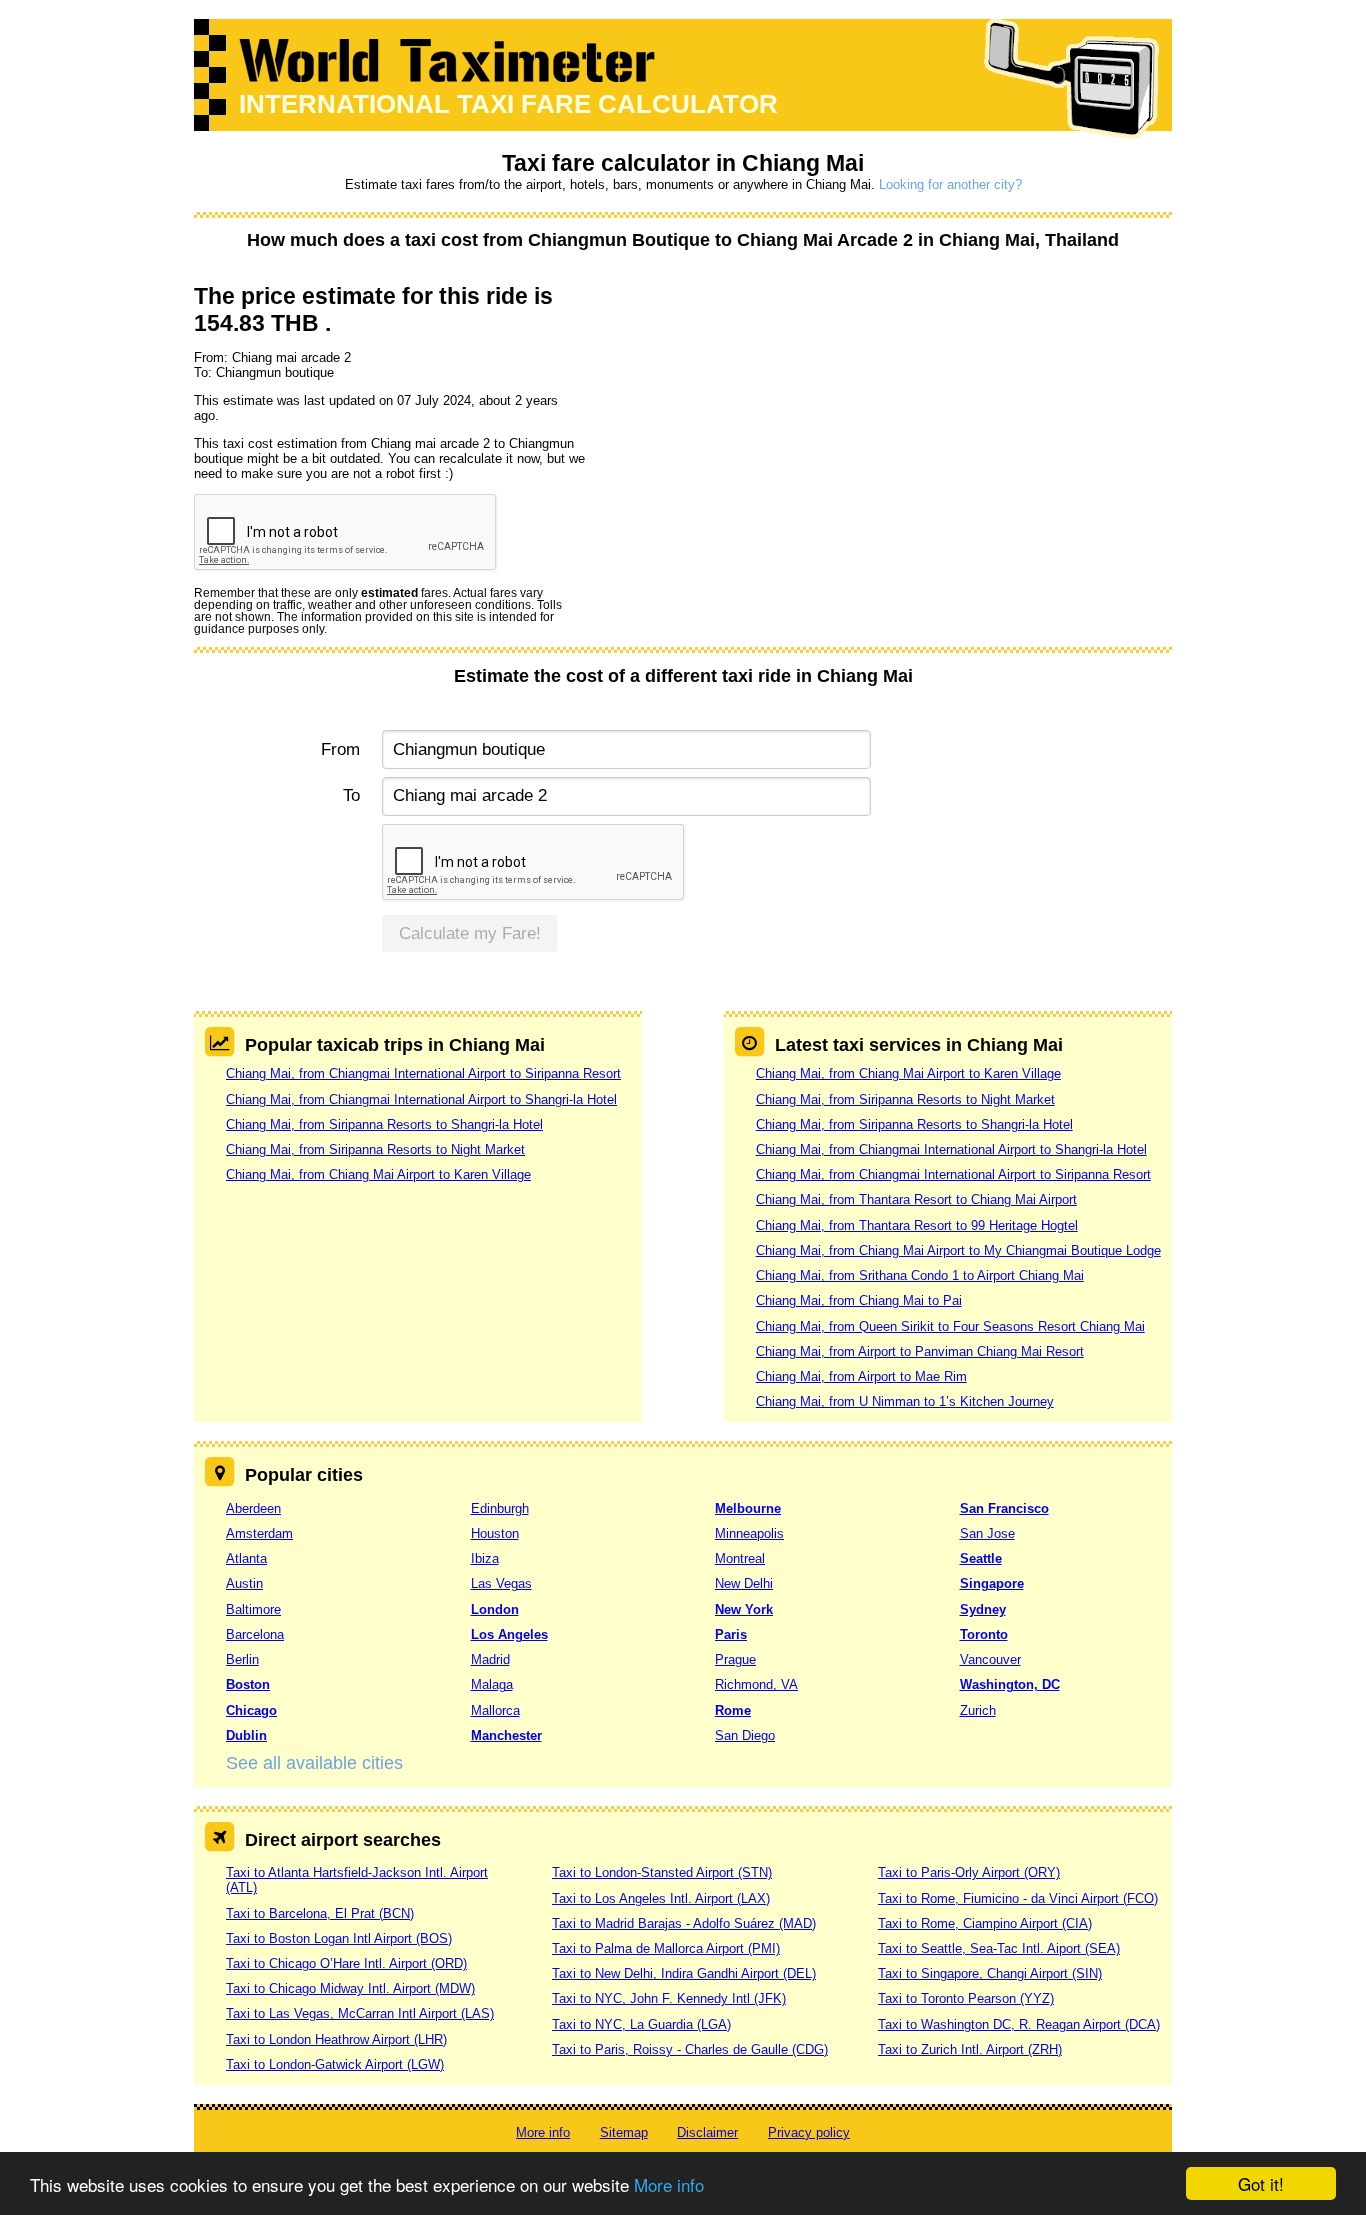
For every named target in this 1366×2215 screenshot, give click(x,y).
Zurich (978, 1710)
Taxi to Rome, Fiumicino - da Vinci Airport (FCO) (1018, 1898)
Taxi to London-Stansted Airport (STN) (662, 1872)
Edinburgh (500, 1508)
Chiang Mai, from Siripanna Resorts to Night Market (375, 1149)
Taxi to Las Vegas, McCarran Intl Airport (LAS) (360, 2013)
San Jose (987, 1533)
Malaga (492, 1684)
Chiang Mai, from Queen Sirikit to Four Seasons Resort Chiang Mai (950, 1326)
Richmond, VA (756, 1684)
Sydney (983, 1609)
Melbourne (748, 1508)
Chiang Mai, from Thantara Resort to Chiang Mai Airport (916, 1199)
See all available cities (314, 1763)
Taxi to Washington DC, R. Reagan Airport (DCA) (1019, 2024)
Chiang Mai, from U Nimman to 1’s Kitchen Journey (905, 1401)
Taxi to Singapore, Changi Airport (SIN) (990, 1973)
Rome (733, 1710)
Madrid (490, 1659)
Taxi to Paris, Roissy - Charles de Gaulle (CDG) (690, 2049)
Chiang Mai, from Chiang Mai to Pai (859, 1300)
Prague (735, 1659)
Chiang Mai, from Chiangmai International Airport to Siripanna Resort (423, 1073)
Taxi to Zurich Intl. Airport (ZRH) (970, 2049)
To (351, 795)
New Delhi (744, 1583)
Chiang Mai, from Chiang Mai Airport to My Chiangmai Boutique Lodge (958, 1250)
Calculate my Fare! (470, 933)
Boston (248, 1684)
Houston (495, 1533)
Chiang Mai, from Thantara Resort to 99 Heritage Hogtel (917, 1225)
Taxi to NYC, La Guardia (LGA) (641, 2024)
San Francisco (1004, 1508)
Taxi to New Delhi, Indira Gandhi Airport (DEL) (684, 1973)
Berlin (242, 1659)
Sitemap (624, 2132)
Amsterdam (259, 1533)
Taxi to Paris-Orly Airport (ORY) (969, 1872)
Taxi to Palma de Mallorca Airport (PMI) (666, 1948)
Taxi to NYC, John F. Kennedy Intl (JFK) (669, 1998)
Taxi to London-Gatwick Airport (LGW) (335, 2064)
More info (669, 2184)
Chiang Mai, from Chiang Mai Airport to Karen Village (378, 1174)
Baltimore (253, 1609)
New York (744, 1609)
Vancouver (990, 1659)
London (495, 1609)
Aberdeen (253, 1508)
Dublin (246, 1735)
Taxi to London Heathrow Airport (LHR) (336, 2039)
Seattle (981, 1558)
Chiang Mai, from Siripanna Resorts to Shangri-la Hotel (384, 1124)
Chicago (251, 1710)
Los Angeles (509, 1634)
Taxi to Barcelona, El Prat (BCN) (320, 1913)
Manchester (506, 1735)
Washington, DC (1010, 1684)
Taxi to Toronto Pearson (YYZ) (966, 1998)
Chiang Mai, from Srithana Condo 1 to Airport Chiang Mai (920, 1275)
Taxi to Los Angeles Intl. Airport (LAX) (661, 1898)
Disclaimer (707, 2132)
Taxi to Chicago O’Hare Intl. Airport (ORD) (346, 1963)
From (340, 749)
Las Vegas (501, 1583)
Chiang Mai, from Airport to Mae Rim (861, 1376)
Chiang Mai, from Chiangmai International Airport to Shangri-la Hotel (421, 1099)
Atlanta (246, 1558)
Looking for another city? (950, 184)
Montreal (740, 1558)
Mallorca (495, 1710)
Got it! (1261, 2183)
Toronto (984, 1634)
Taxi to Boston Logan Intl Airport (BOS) (339, 1938)
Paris (731, 1634)
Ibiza (485, 1558)
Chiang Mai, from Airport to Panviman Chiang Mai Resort (920, 1351)
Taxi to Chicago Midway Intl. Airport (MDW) (350, 1988)
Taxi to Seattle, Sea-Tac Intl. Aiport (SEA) (999, 1948)
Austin (244, 1583)
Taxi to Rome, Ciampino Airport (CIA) (985, 1923)
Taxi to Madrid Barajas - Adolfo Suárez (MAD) (684, 1923)
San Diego (745, 1735)
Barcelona (255, 1634)
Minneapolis (749, 1533)
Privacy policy (809, 2132)
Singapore (992, 1583)
